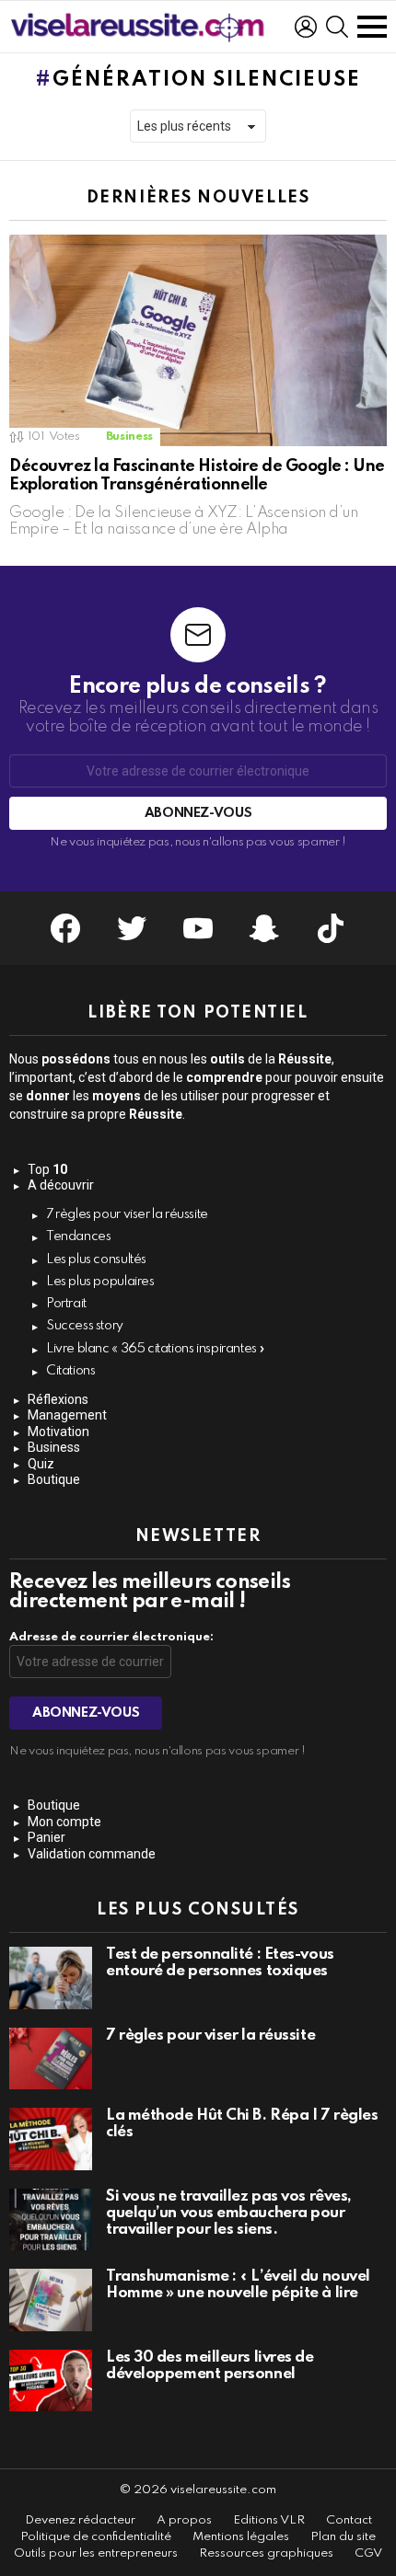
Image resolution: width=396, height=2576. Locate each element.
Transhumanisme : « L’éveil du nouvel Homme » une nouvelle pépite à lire (238, 2285)
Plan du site (343, 2537)
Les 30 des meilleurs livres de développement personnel (210, 2366)
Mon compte (64, 1822)
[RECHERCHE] (337, 27)
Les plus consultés (96, 1259)
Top (47, 1169)
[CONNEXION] (306, 27)
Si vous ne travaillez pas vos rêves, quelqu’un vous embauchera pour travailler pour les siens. (229, 2213)
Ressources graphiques (266, 2553)
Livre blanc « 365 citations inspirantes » (156, 1349)
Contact (349, 2520)
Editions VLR (269, 2520)
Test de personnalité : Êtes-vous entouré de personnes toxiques (220, 1963)
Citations (71, 1371)
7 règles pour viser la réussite (127, 1214)
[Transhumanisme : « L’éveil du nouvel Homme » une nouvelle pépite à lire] (51, 2300)
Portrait (66, 1304)
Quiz (41, 1464)
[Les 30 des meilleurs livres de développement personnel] (51, 2381)
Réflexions (58, 1399)
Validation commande (92, 1854)
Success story (85, 1326)
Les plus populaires (100, 1282)
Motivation (58, 1432)
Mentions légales (241, 2537)
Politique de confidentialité (96, 2537)
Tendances (79, 1236)
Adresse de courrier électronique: (111, 1637)
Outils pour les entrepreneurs (96, 2553)
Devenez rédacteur (80, 2520)
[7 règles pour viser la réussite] (51, 2059)
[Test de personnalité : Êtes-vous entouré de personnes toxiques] (51, 1978)
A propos (184, 2520)
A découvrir (61, 1185)
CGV (368, 2553)
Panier (47, 1837)
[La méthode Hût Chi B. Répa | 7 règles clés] (51, 2139)
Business (129, 437)
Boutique (54, 1479)
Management (67, 1415)
